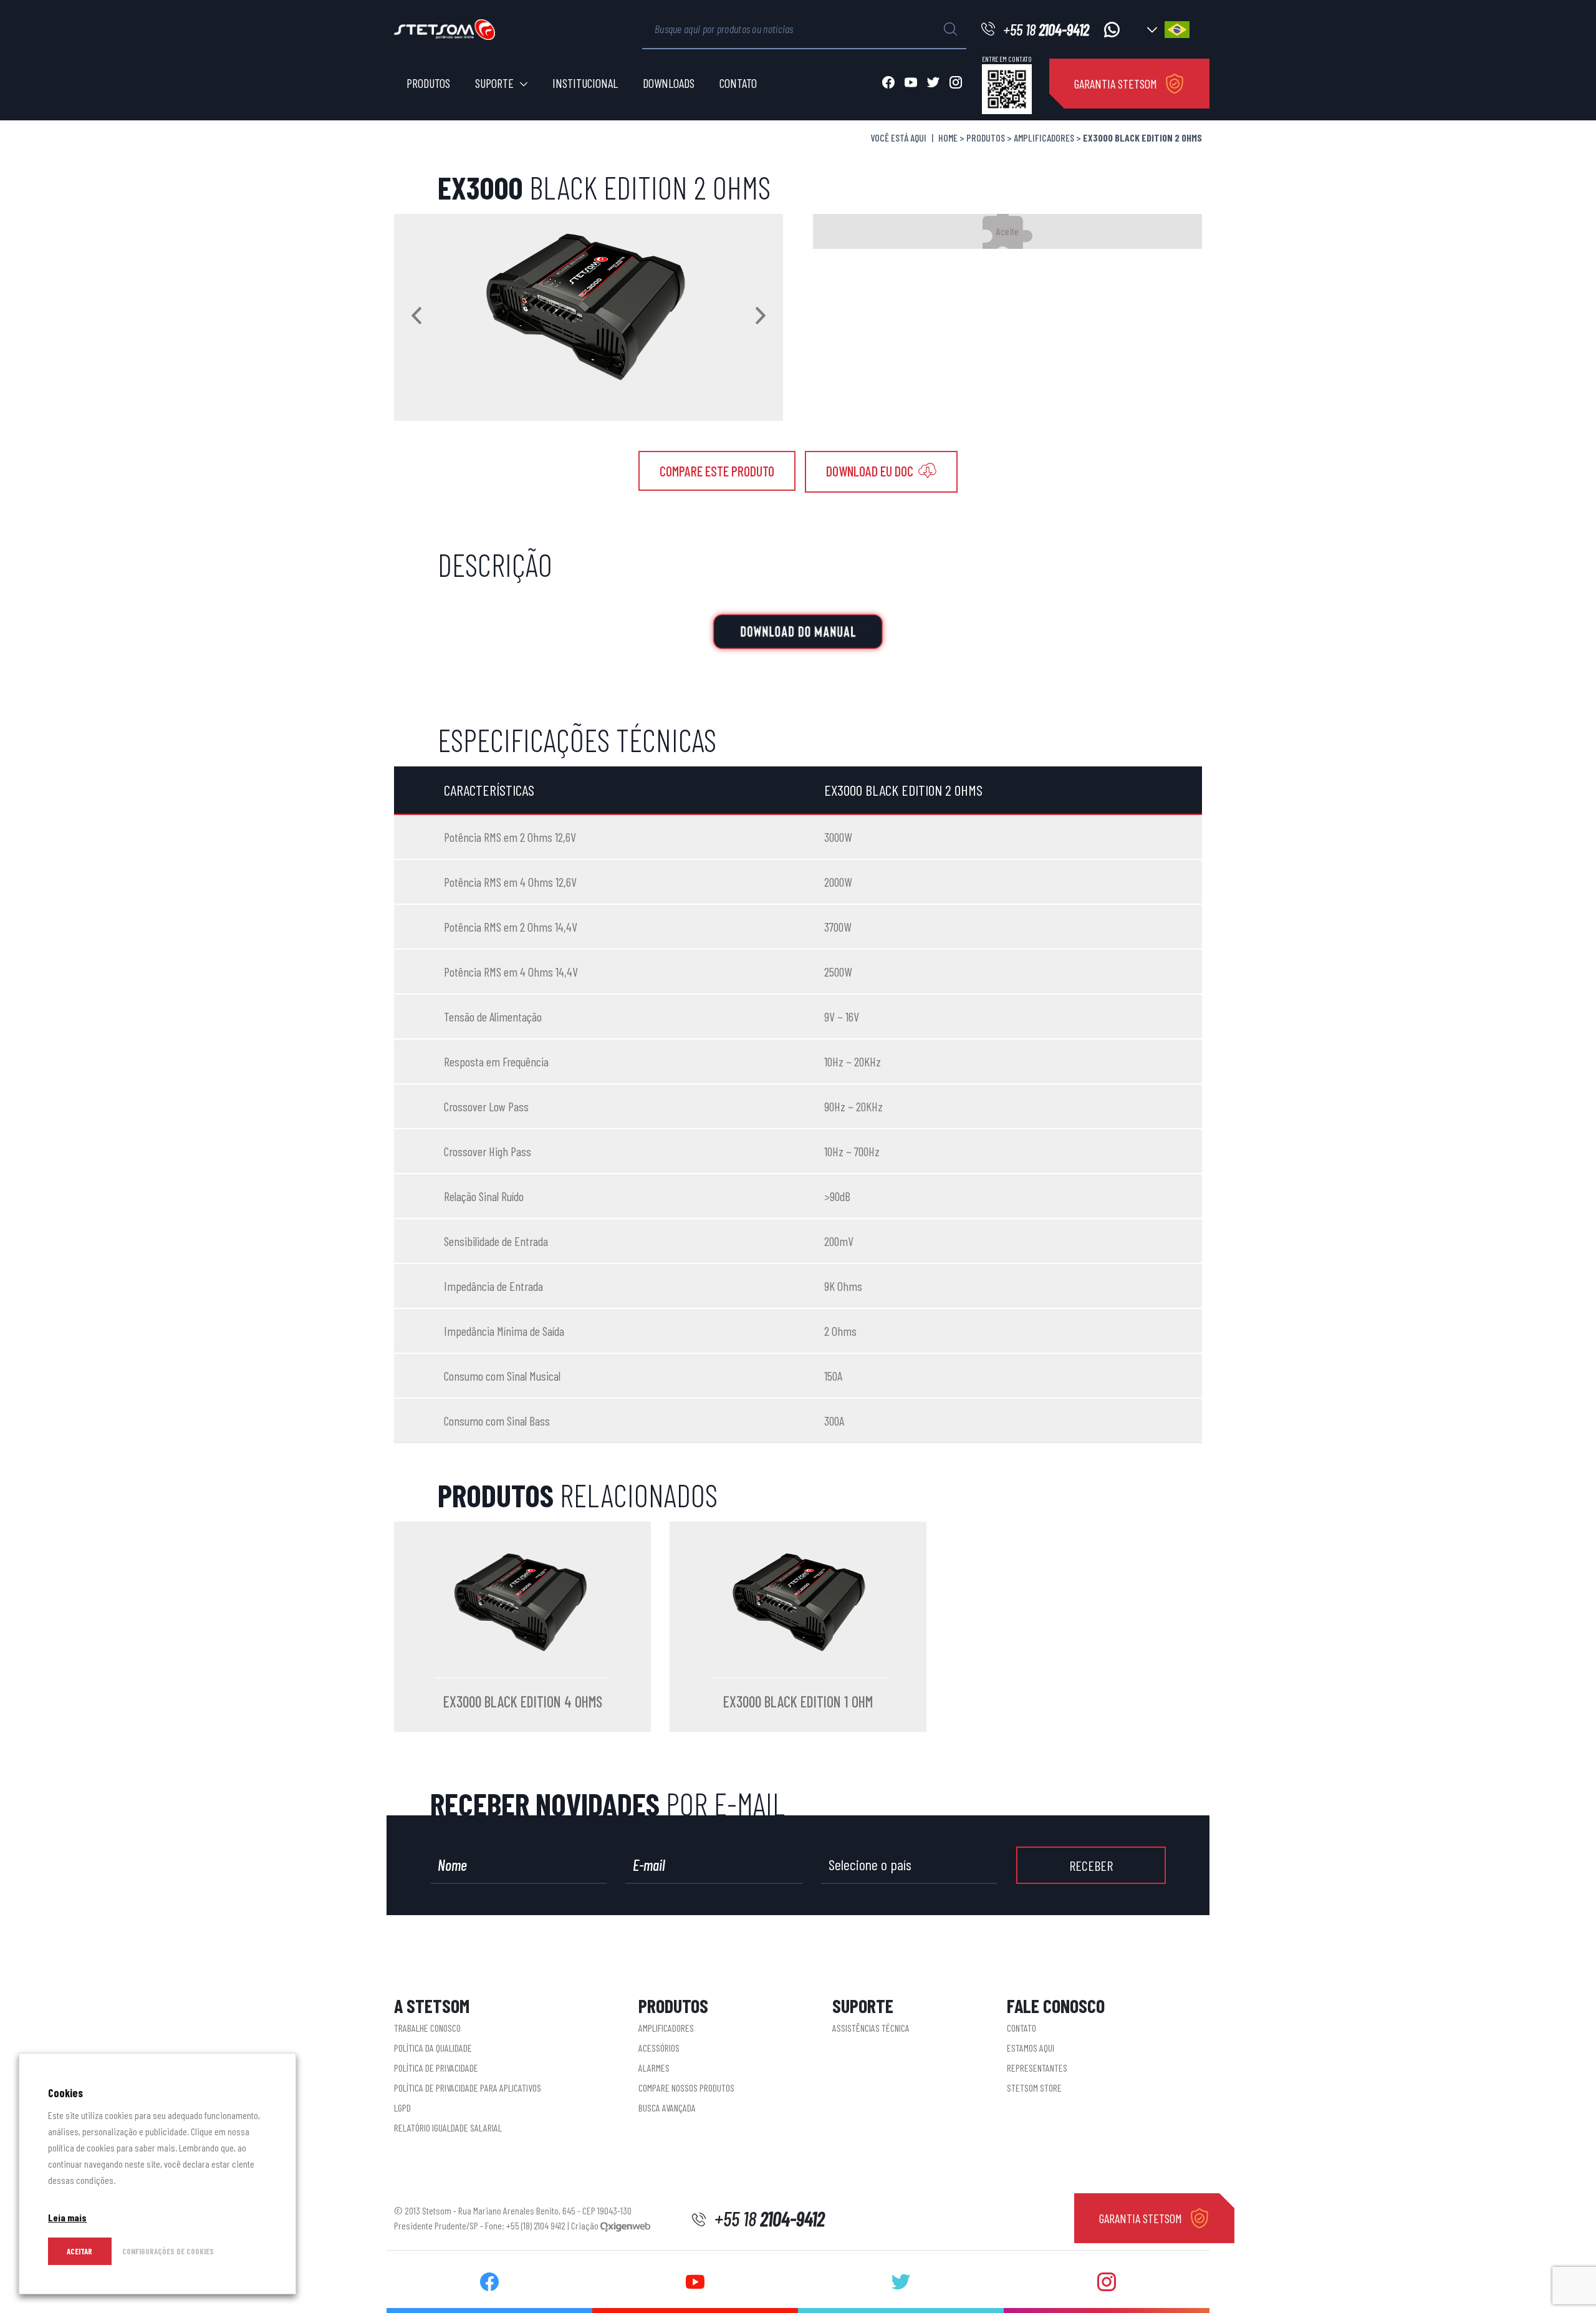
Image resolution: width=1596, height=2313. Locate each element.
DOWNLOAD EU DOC (871, 471)
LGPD (402, 2108)
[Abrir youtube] (911, 84)
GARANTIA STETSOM (1116, 84)
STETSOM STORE (1034, 2088)
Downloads (669, 83)
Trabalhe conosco (427, 2028)
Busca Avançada (667, 2108)
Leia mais (67, 2217)
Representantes (1037, 2068)
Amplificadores (1044, 138)
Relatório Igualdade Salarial (448, 2127)
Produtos (428, 83)
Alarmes (654, 2068)
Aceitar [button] (79, 2251)
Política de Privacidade (436, 2068)
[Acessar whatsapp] (1112, 30)
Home (948, 138)
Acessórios (659, 2048)
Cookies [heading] (65, 2093)
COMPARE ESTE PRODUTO (717, 471)
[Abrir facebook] (888, 84)
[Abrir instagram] (956, 84)
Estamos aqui (1031, 2048)
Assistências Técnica (871, 2028)
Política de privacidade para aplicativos (468, 2088)
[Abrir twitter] (933, 84)
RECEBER (1091, 1865)
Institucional (585, 83)
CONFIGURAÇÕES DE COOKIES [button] (168, 2251)
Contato (738, 83)
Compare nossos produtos (686, 2088)
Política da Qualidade (433, 2048)
